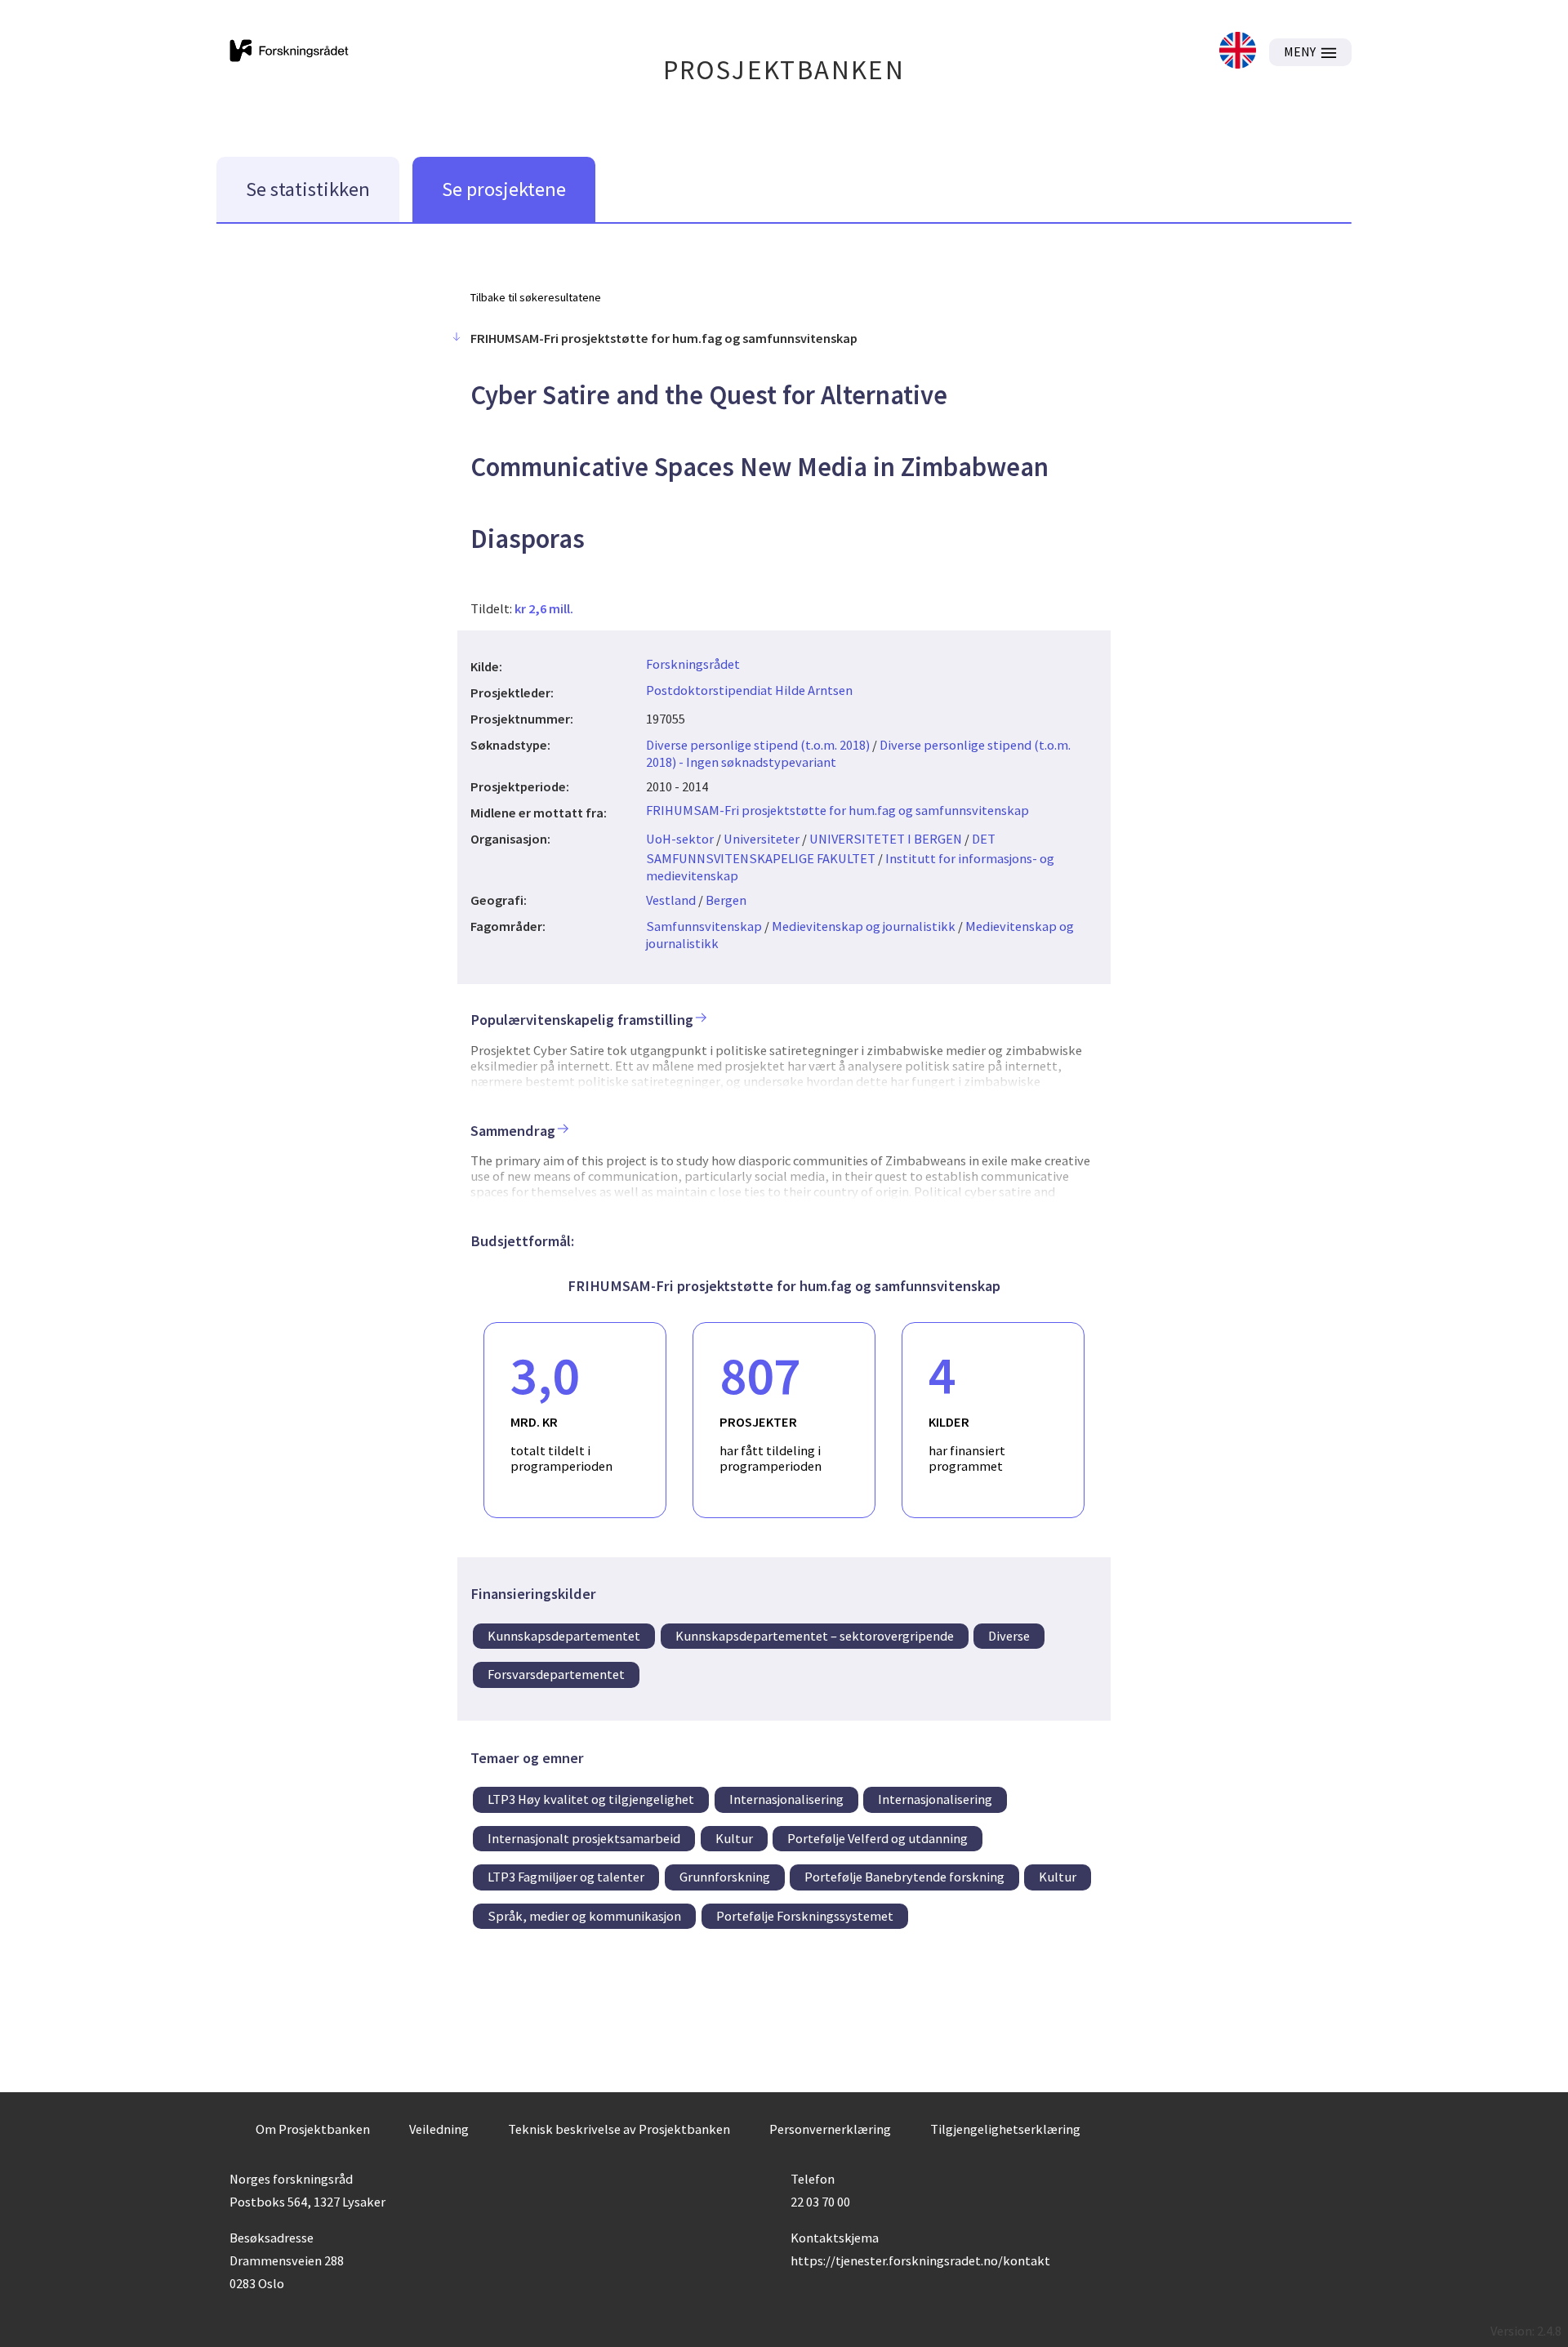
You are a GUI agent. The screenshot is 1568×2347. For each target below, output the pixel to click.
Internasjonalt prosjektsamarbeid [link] (584, 1838)
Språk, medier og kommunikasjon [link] (584, 1916)
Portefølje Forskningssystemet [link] (805, 1916)
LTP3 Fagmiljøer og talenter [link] (566, 1877)
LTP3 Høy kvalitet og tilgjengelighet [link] (591, 1799)
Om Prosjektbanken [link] (313, 2129)
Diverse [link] (1009, 1636)
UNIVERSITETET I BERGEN (886, 839)
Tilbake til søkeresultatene (536, 297)
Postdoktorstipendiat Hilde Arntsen (749, 690)
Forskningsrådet (693, 664)
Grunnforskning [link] (725, 1877)
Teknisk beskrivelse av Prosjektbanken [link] (619, 2129)
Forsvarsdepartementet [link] (556, 1674)
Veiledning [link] (439, 2129)
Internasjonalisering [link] (786, 1799)
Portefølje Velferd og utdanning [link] (878, 1838)
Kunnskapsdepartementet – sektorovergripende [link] (815, 1636)
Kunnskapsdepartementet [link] (564, 1636)
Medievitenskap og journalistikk (864, 926)
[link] (1238, 52)
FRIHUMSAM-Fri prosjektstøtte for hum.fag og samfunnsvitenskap (837, 810)
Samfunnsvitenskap (704, 926)
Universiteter (762, 839)
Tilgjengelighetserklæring (1005, 2129)
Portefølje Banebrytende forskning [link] (904, 1877)
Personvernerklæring (830, 2129)
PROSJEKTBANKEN (784, 70)
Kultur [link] (734, 1838)
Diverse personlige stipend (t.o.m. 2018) (758, 745)
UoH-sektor (680, 839)
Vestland (671, 900)
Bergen (726, 900)
